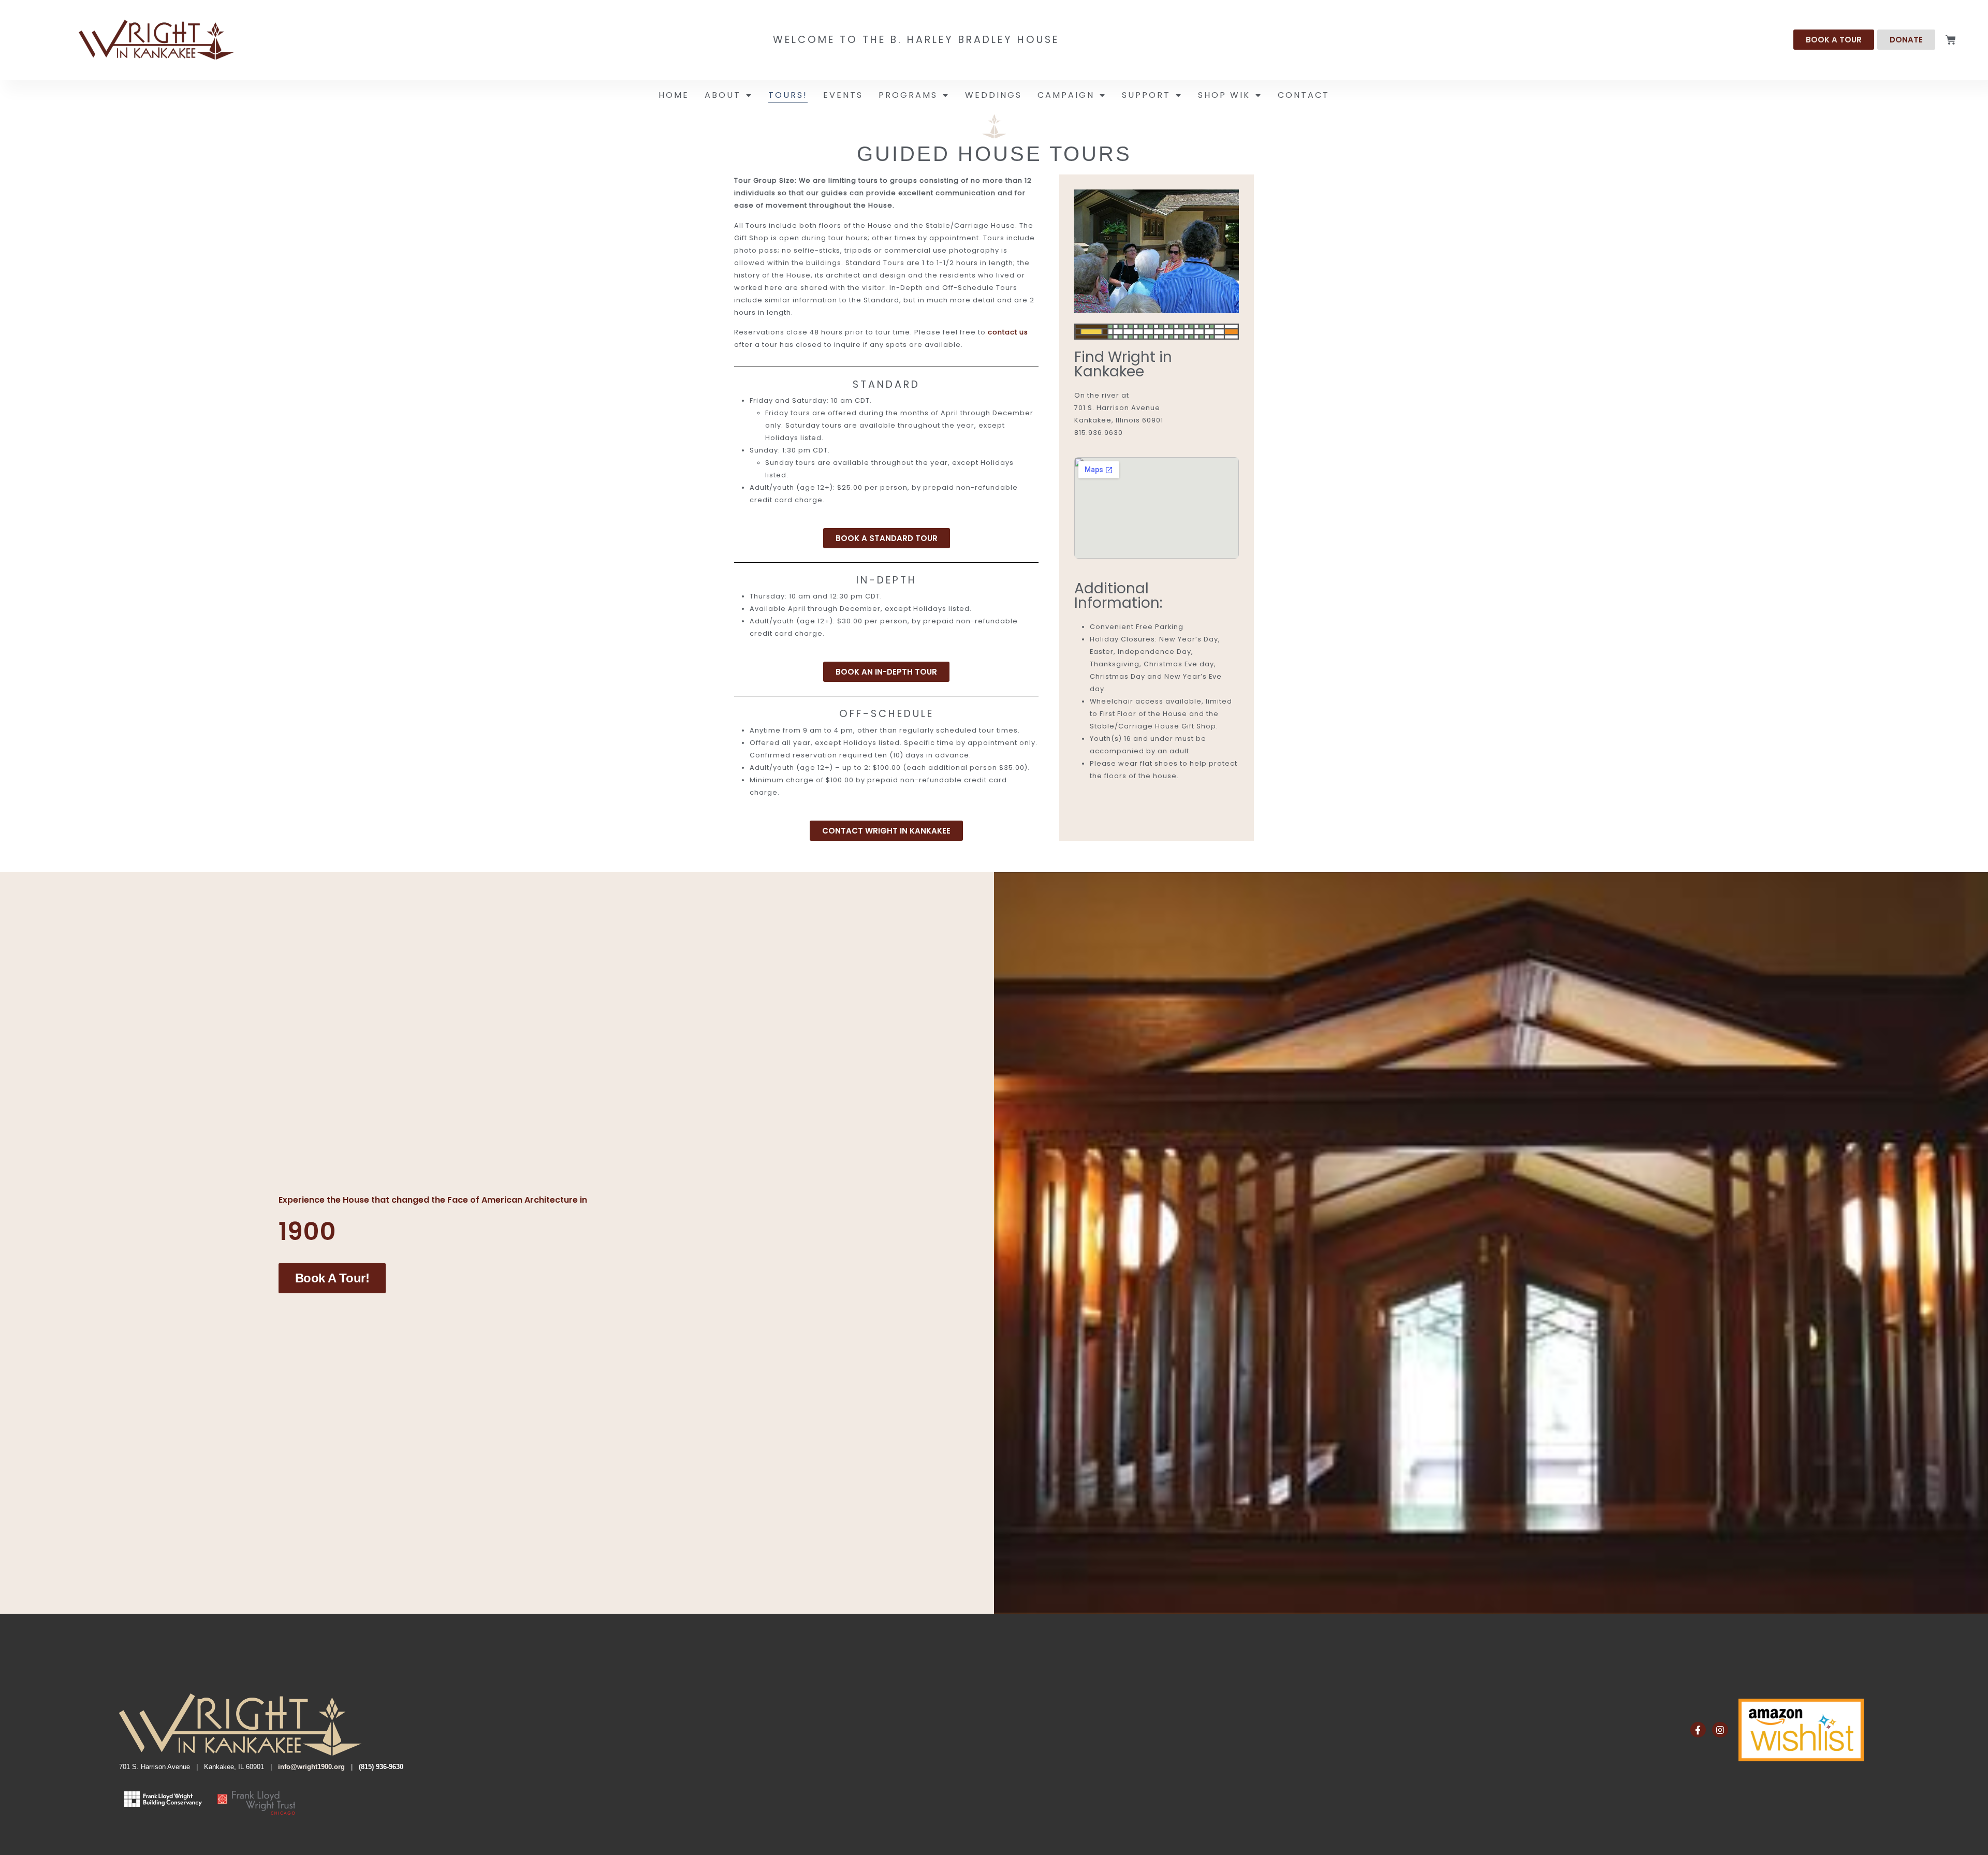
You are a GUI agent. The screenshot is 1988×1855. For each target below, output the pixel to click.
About (723, 95)
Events (843, 95)
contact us (1008, 332)
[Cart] (1951, 40)
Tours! (788, 95)
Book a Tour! (332, 1278)
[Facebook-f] (1698, 1730)
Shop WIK (1224, 95)
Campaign (1066, 95)
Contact (1304, 95)
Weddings (993, 95)
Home (674, 95)
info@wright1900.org (311, 1767)
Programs (908, 95)
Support (1146, 95)
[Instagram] (1720, 1730)
